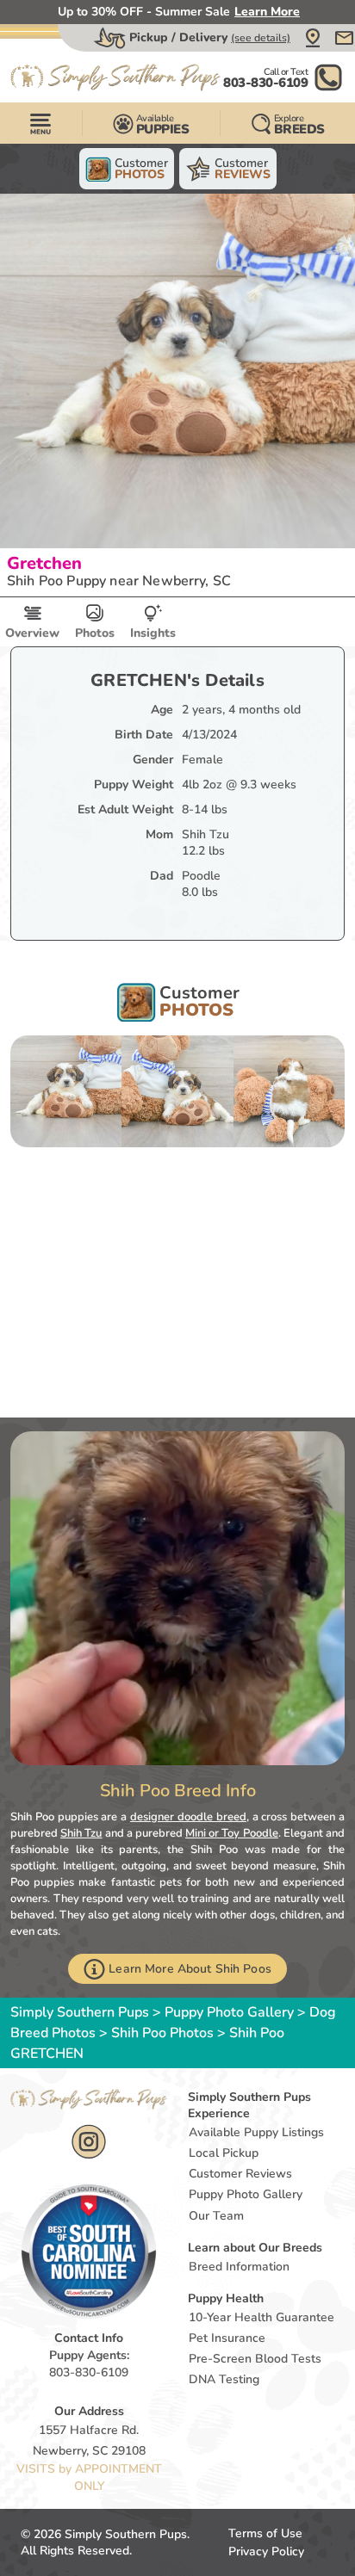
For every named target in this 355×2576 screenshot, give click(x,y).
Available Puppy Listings (256, 2132)
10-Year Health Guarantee (262, 2317)
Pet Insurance (227, 2338)
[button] (313, 38)
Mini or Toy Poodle (232, 1833)
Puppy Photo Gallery (229, 2012)
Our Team (216, 2216)
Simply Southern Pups (80, 2012)
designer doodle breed (188, 1817)
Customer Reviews (240, 2174)
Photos (95, 633)
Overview (32, 633)
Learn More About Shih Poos (190, 1969)
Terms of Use (265, 2533)
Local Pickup (224, 2153)
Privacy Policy (266, 2551)
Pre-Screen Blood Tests (255, 2359)
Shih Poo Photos (162, 2033)
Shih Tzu (81, 1833)
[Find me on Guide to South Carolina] (89, 2251)
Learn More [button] (267, 12)
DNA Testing (224, 2379)
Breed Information (239, 2267)
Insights (153, 633)
